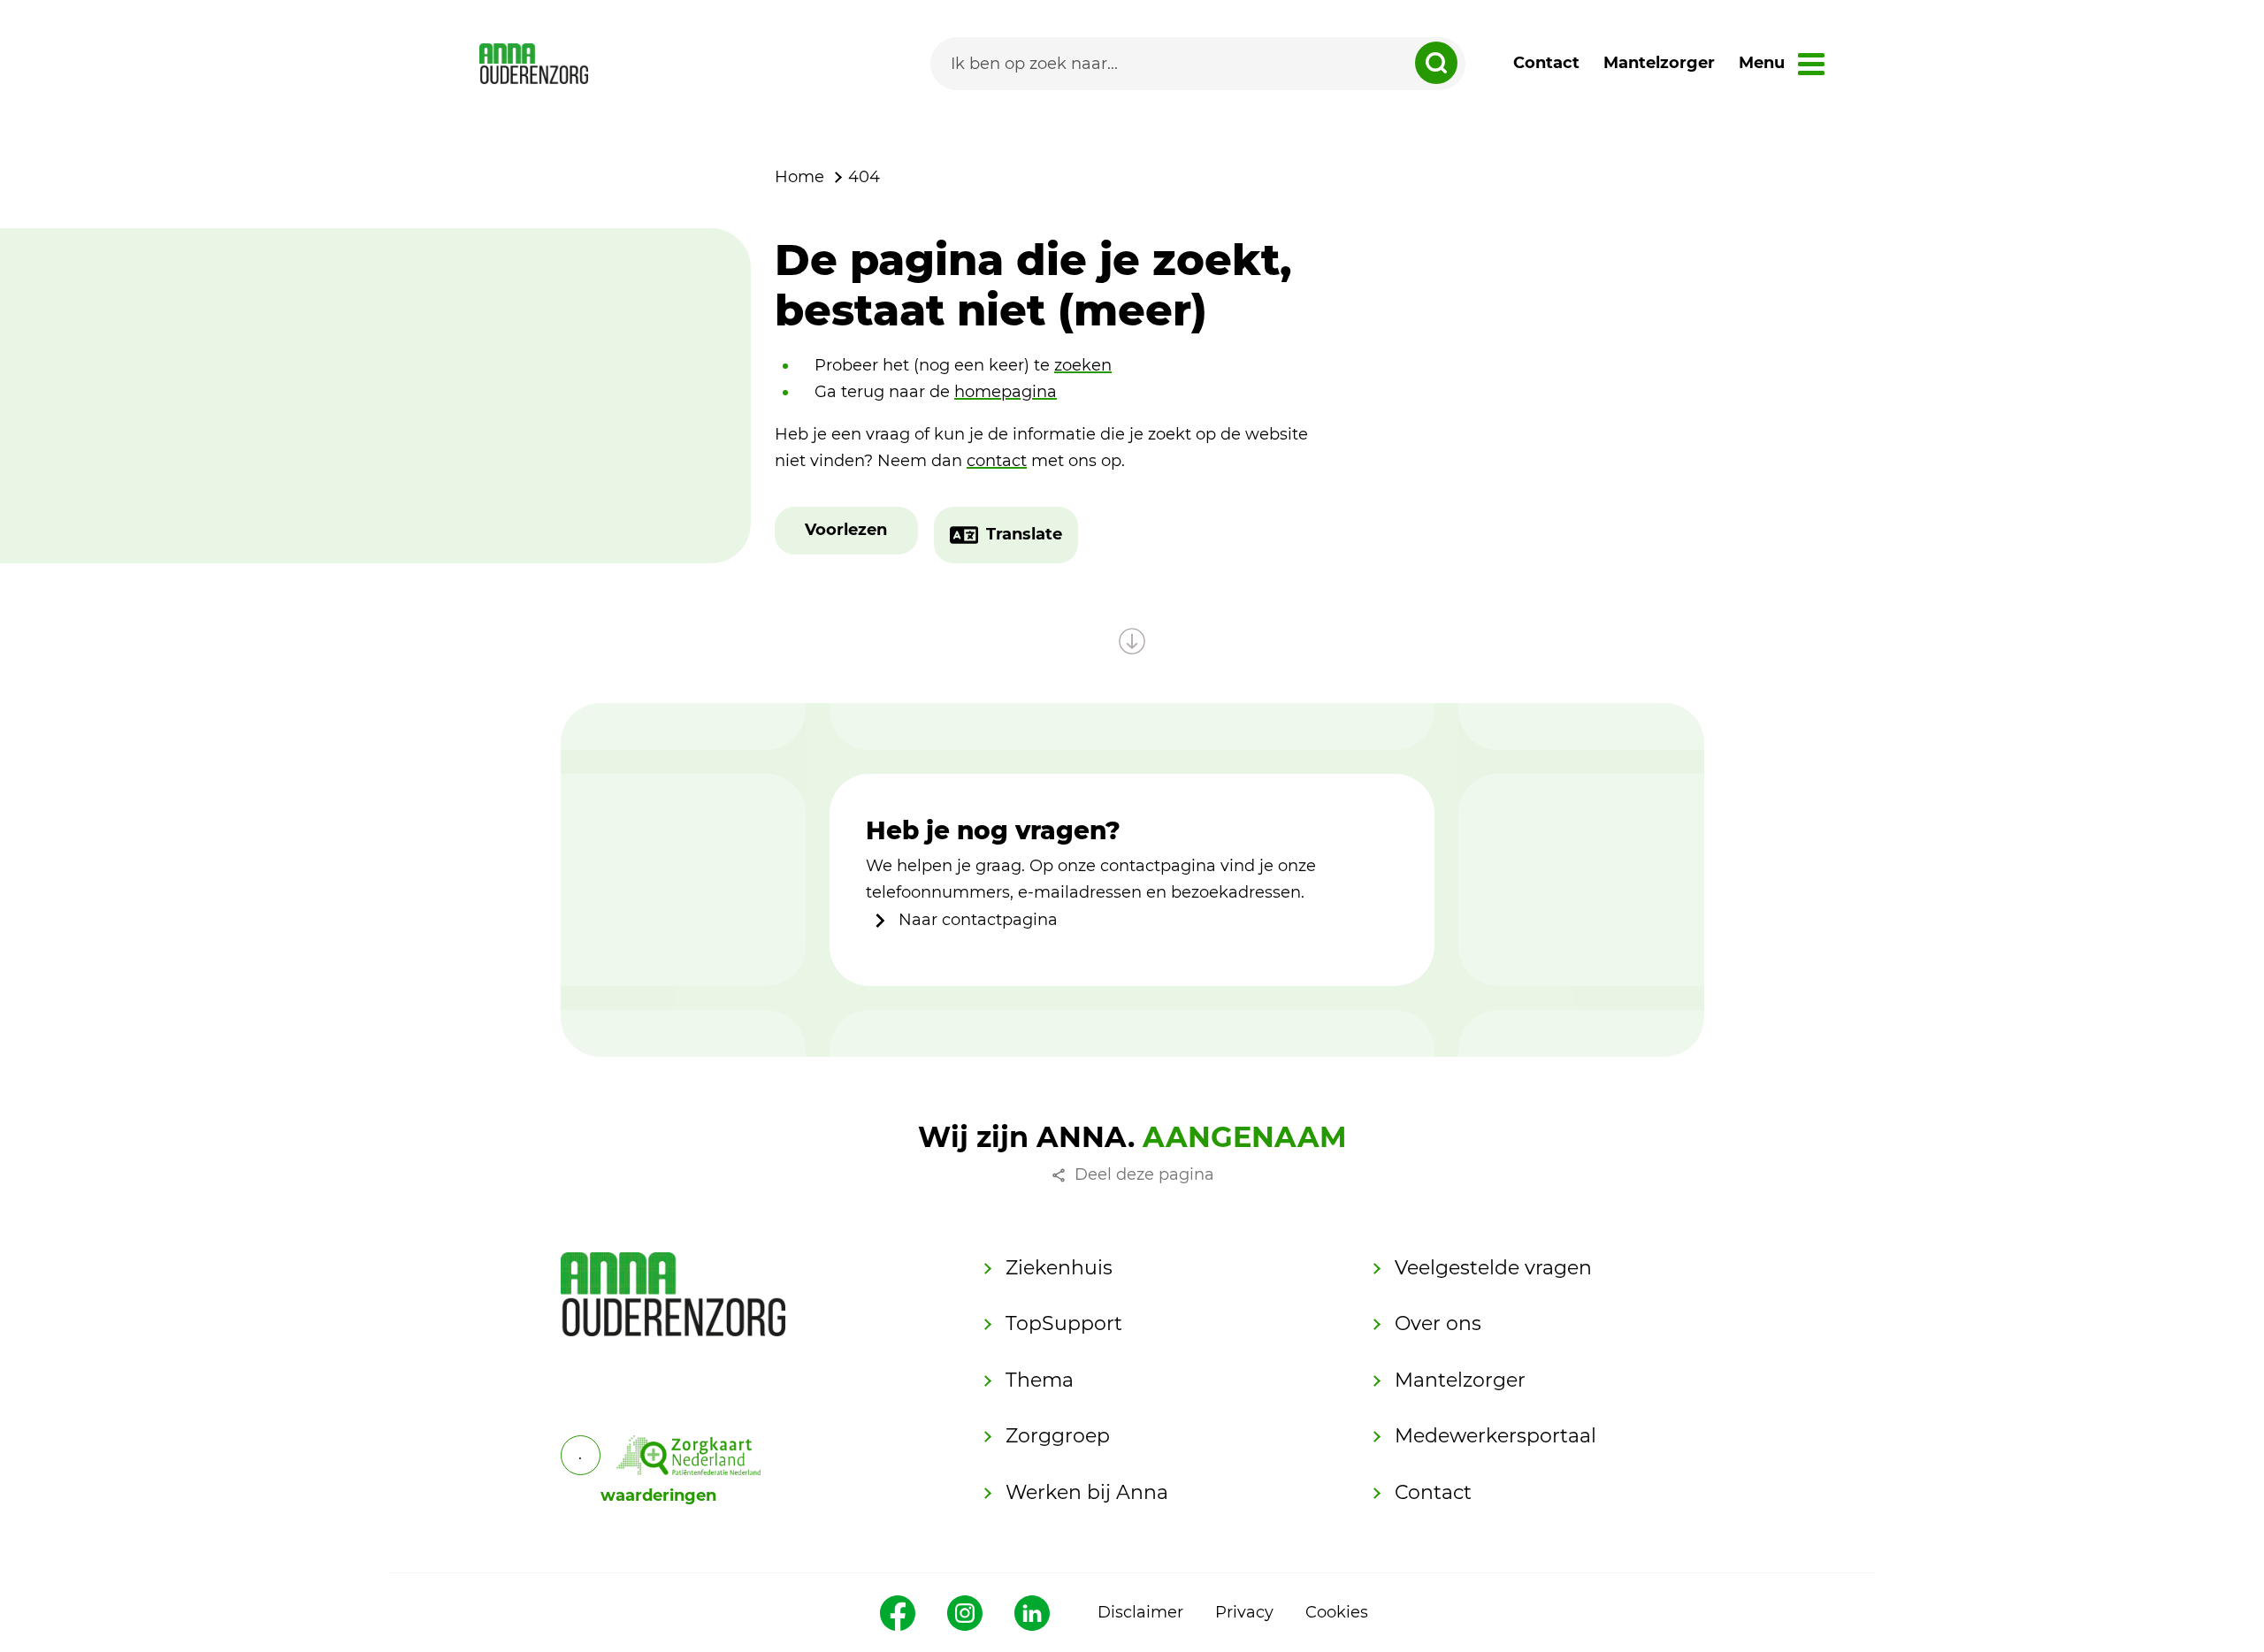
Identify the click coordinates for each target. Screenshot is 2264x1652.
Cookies (1337, 1612)
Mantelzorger (1659, 63)
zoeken (1083, 365)
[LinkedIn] (1032, 1613)
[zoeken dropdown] (1436, 63)
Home (799, 177)
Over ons (1438, 1323)
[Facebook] (898, 1613)
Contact (1546, 63)
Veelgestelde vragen (1493, 1268)
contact (997, 461)
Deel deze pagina (1144, 1174)
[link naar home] (534, 64)
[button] (846, 531)
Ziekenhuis (1059, 1268)
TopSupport (1064, 1323)
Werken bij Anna (1087, 1492)
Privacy (1244, 1612)
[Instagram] (965, 1613)
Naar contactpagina (976, 920)
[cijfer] (689, 1455)
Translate (1024, 534)
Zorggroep (1058, 1436)
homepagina (1006, 392)
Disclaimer (1140, 1612)
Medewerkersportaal (1495, 1436)
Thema (1040, 1380)
